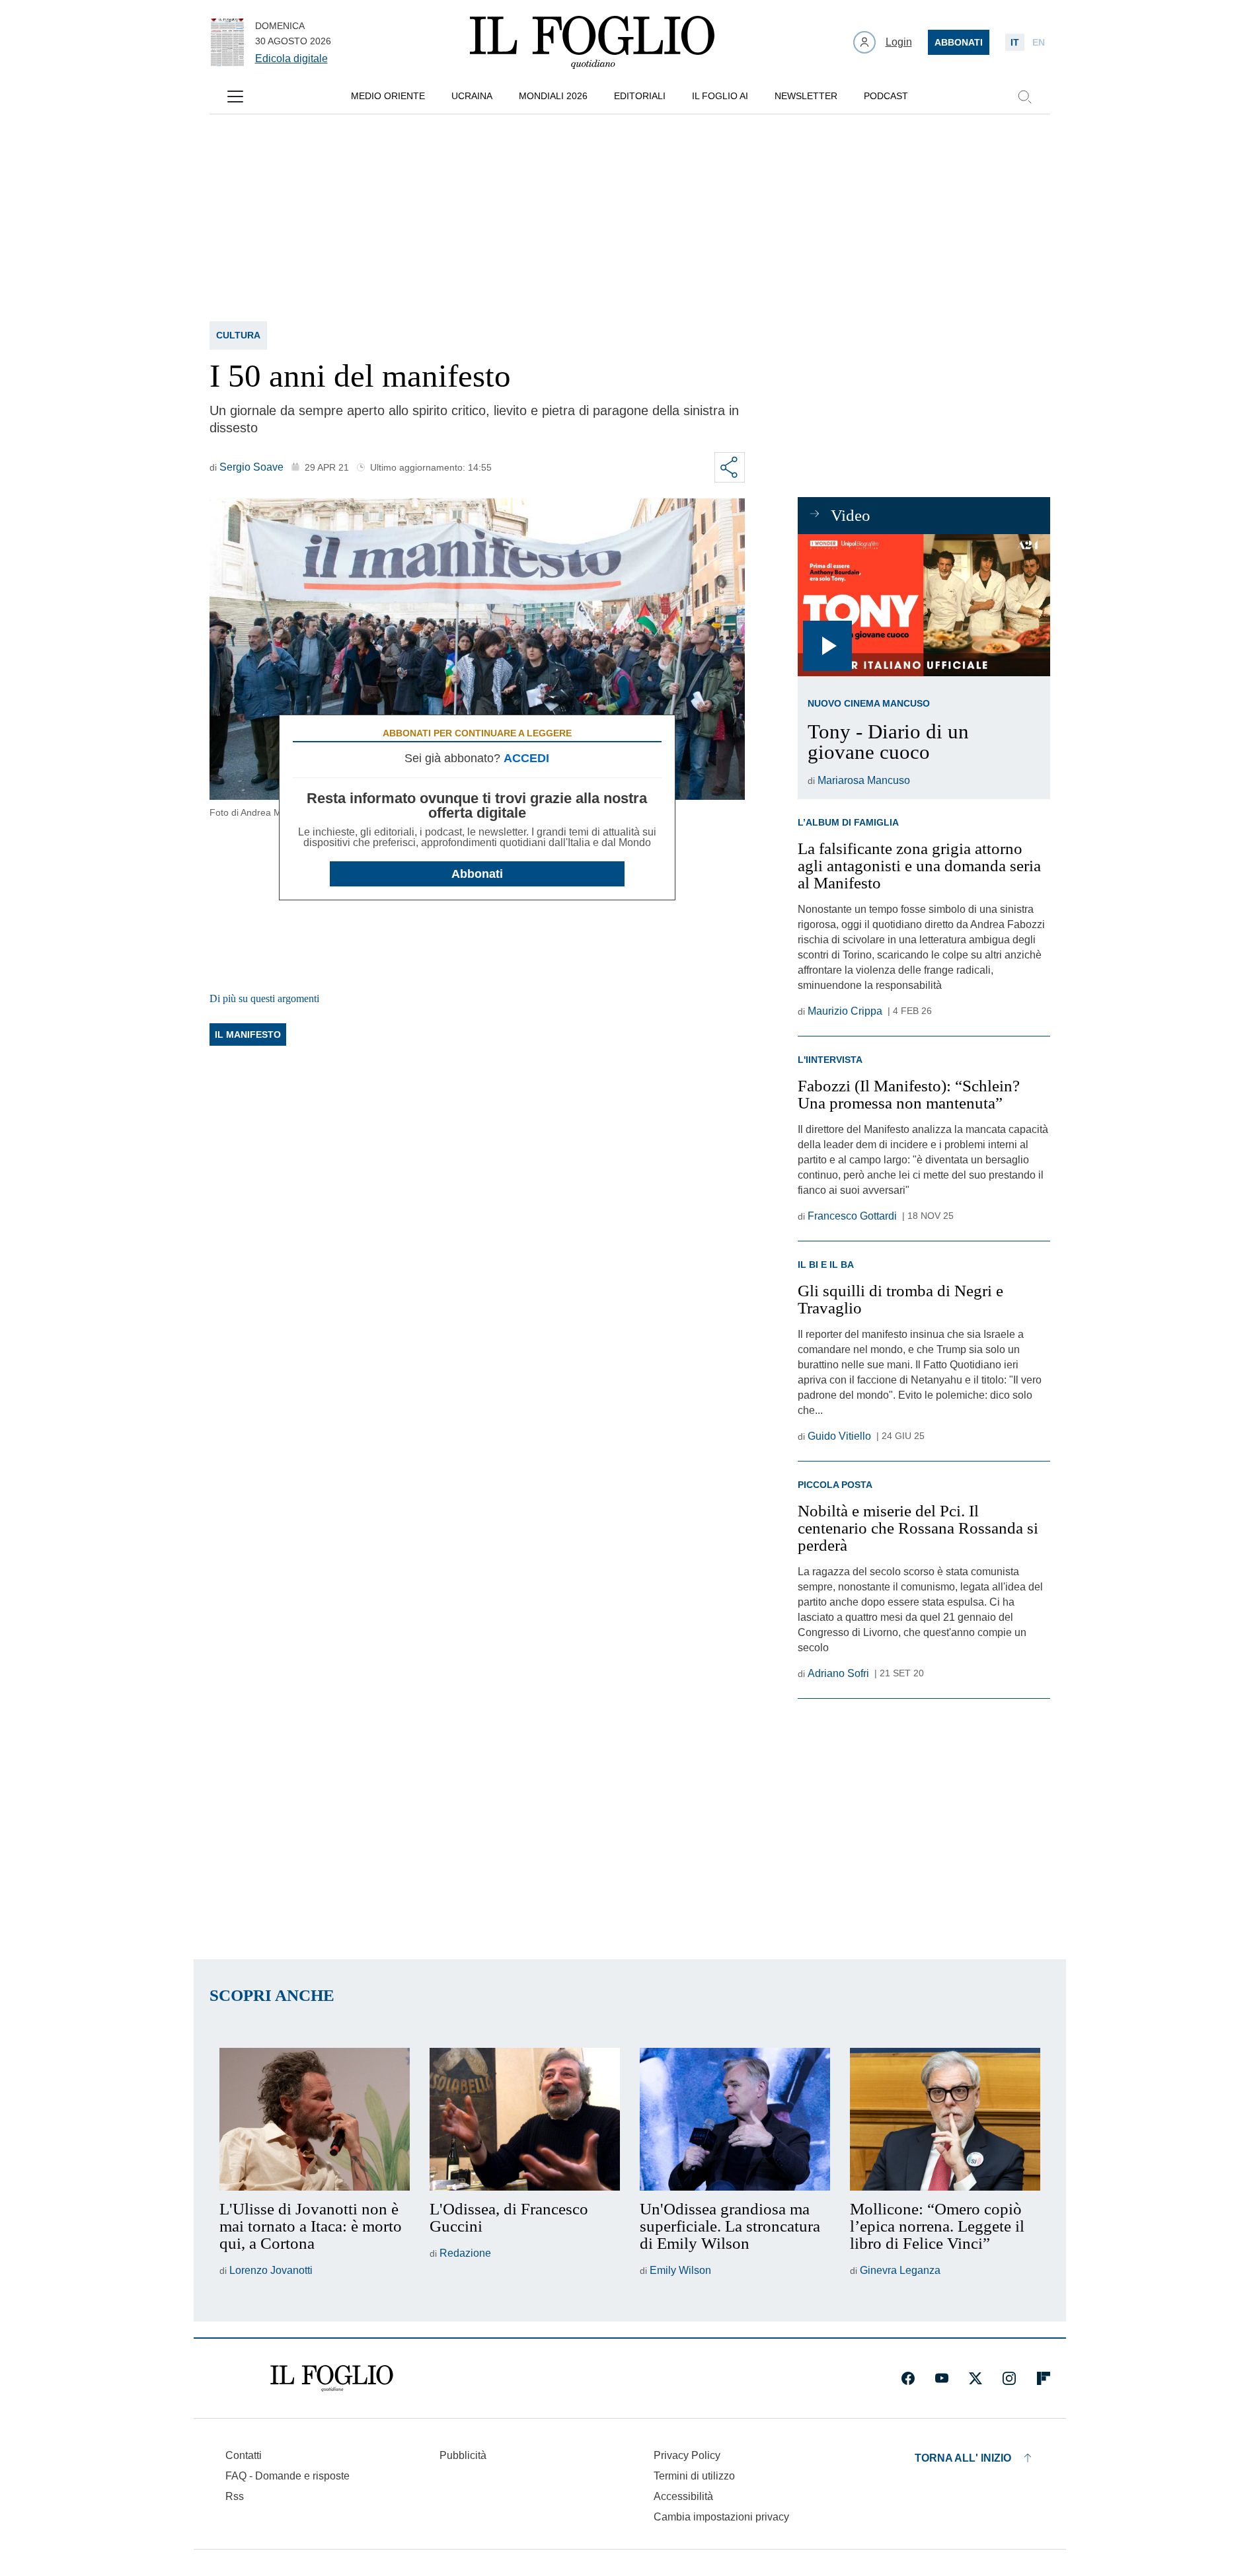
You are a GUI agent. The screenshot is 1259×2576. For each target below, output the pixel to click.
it (1015, 42)
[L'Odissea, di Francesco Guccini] (525, 2119)
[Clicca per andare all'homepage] (332, 2378)
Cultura (238, 335)
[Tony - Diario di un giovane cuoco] (924, 605)
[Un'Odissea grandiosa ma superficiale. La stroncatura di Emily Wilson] (735, 2119)
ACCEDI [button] (526, 758)
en (1039, 42)
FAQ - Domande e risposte (287, 2476)
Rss (235, 2496)
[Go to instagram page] (1009, 2378)
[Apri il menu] (235, 97)
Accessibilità (683, 2496)
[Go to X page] (975, 2378)
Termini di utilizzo (694, 2476)
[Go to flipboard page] (1044, 2378)
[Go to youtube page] (942, 2378)
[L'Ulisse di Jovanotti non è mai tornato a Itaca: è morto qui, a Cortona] (315, 2119)
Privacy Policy (687, 2455)
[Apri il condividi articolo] (730, 467)
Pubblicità (463, 2455)
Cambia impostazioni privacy (721, 2517)
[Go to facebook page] (908, 2378)
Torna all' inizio (963, 2458)
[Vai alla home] (592, 42)
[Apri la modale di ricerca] (1024, 97)
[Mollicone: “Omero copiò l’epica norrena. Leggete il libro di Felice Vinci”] (945, 2119)
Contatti (244, 2455)
